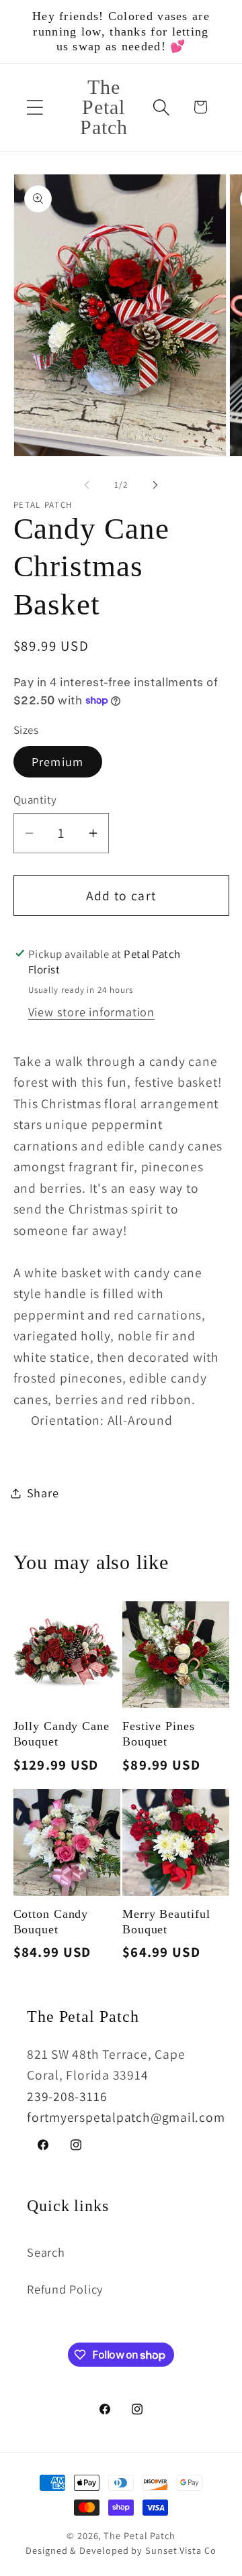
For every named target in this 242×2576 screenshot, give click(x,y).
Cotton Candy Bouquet (51, 1922)
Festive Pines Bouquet (159, 1734)
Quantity (35, 800)
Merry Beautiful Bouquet (166, 1922)
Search (46, 2252)
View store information (91, 1012)
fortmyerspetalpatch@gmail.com (126, 2117)
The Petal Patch (139, 2535)
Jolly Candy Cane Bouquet (62, 1734)
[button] (35, 107)
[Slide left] (87, 485)
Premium (58, 761)
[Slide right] (155, 485)
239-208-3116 (67, 2096)
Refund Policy (65, 2289)
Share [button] (43, 1493)
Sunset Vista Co (181, 2550)
